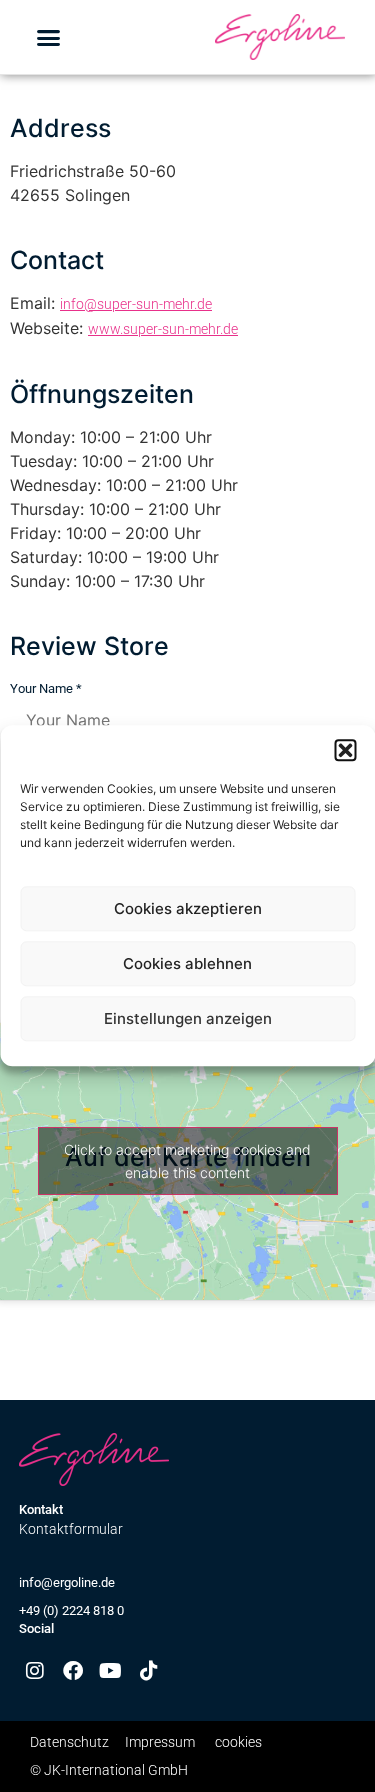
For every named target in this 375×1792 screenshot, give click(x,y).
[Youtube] (111, 1671)
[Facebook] (73, 1671)
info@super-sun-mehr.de (136, 304)
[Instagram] (35, 1671)
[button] (345, 750)
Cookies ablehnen (187, 963)
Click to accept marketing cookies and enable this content (187, 1161)
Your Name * (46, 688)
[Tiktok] (149, 1671)
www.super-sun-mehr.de (163, 329)
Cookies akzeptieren (188, 908)
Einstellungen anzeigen (188, 1018)
